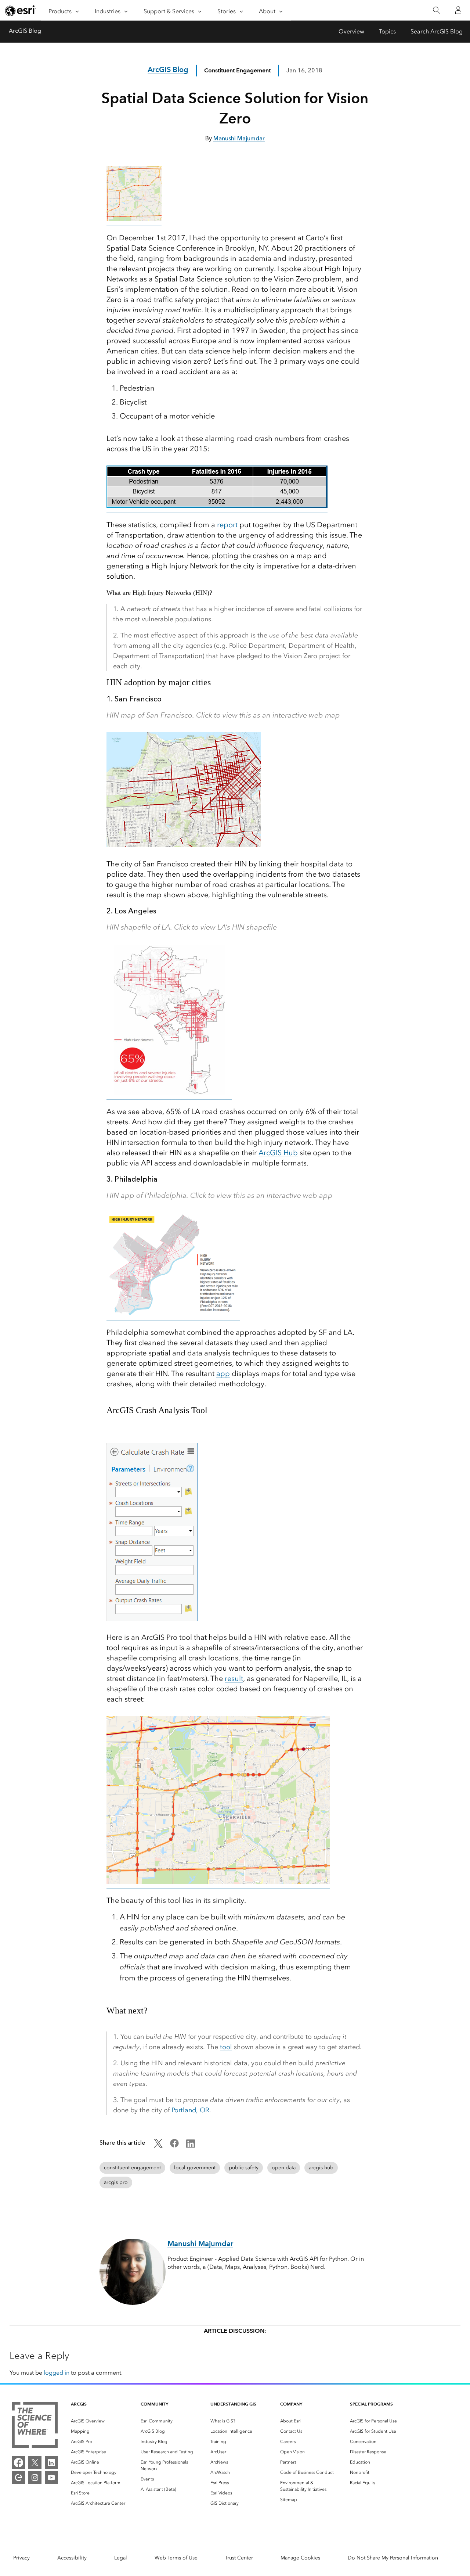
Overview (351, 31)
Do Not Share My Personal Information (393, 2558)
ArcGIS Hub (278, 1153)
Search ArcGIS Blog (437, 31)
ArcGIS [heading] (79, 2404)
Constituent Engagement (237, 70)
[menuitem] (100, 2421)
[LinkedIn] (51, 2462)
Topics (387, 31)
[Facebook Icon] (174, 2146)
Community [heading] (154, 2404)
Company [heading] (291, 2404)
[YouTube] (51, 2478)
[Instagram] (35, 2478)
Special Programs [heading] (371, 2404)
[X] (35, 2462)
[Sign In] (458, 10)
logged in (57, 2373)
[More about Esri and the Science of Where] (35, 2426)
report (227, 525)
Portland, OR (190, 2110)
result (234, 1678)
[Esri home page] (21, 11)
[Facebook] (18, 2462)
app (223, 1373)
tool (226, 2047)
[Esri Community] (18, 2478)
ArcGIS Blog (25, 31)
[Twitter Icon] (158, 2146)
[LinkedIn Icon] (191, 2146)
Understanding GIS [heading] (233, 2404)
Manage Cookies (300, 2558)
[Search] (436, 10)
